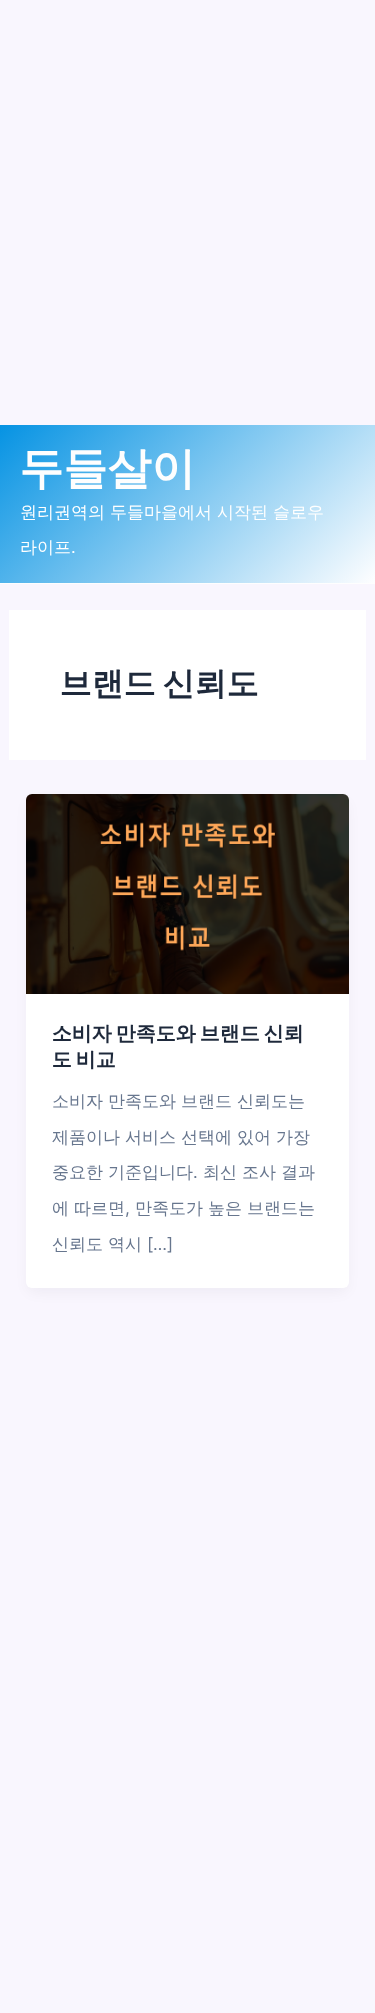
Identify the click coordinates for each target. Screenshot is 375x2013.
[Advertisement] (187, 237)
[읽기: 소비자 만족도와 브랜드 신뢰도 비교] (187, 893)
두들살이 (108, 468)
